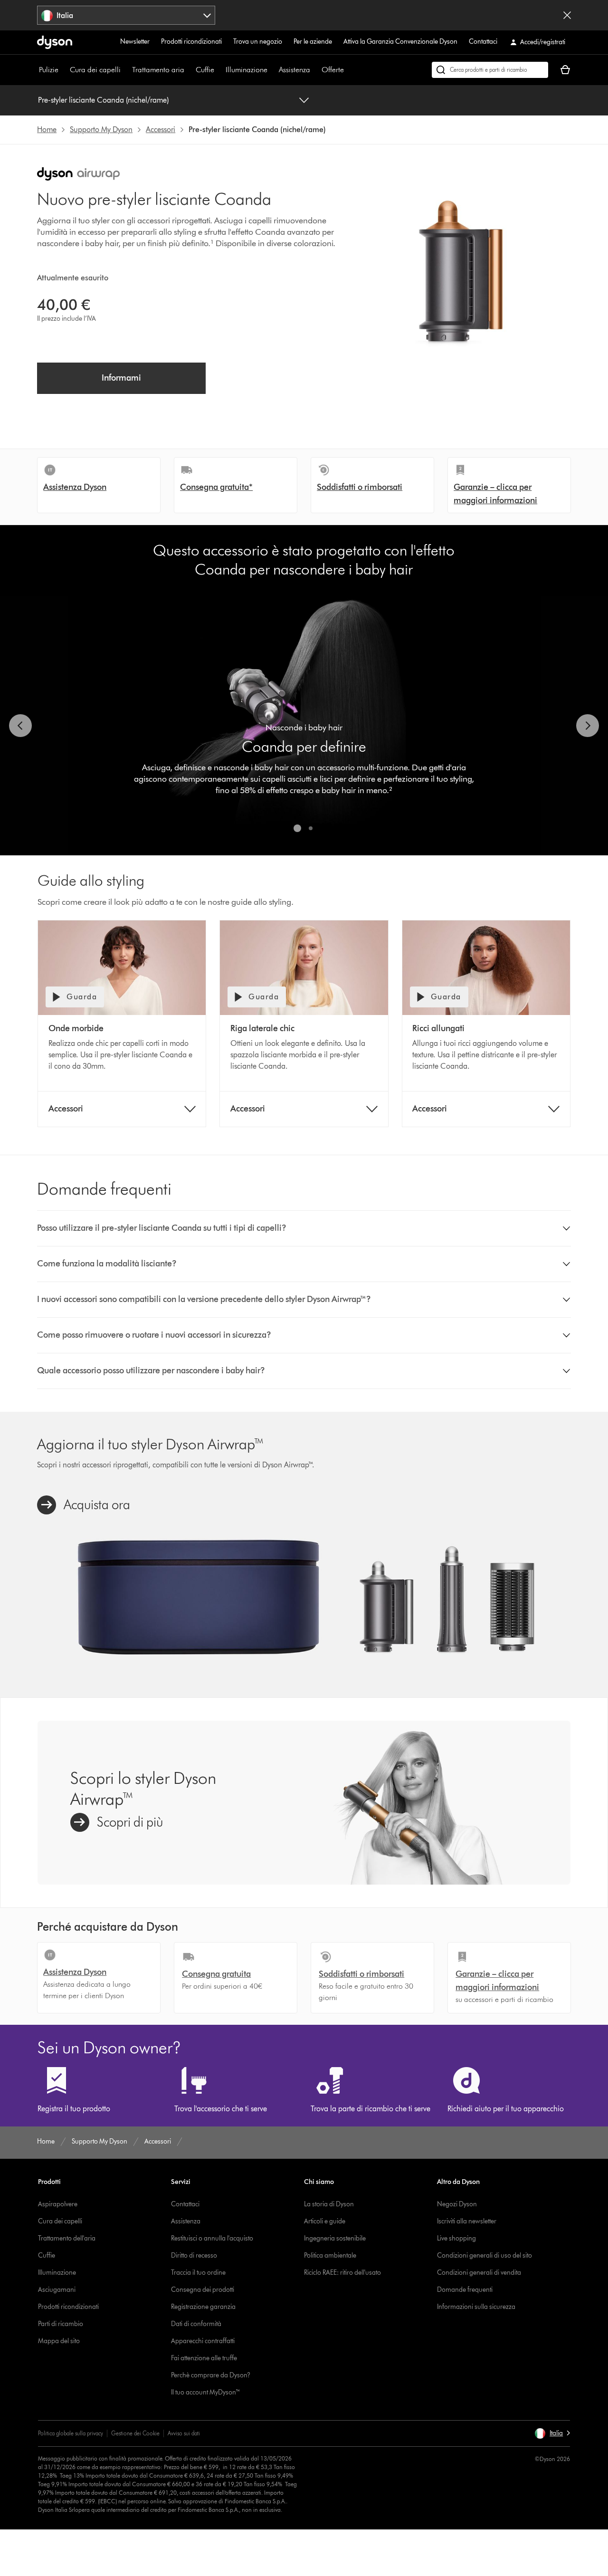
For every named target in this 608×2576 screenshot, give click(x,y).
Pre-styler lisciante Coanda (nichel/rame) (103, 100)
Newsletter (135, 42)
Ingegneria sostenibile (335, 2238)
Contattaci (483, 42)
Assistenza (294, 70)
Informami (121, 378)
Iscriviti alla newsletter (467, 2221)
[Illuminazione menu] (272, 70)
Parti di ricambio (61, 2324)
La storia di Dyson (329, 2204)
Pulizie (49, 70)
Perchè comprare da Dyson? (211, 2375)
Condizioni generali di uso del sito (484, 2255)
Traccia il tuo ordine (198, 2273)
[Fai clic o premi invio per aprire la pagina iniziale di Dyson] (55, 42)
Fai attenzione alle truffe (204, 2358)
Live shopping (456, 2238)
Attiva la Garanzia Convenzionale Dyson (400, 42)
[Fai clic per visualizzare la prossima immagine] (588, 726)
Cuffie (205, 70)
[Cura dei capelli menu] (125, 70)
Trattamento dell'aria (67, 2238)
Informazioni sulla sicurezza (476, 2307)
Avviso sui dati (184, 2433)
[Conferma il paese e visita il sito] (567, 15)
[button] (304, 1228)
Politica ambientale (330, 2255)
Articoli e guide (325, 2221)
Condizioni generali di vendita (479, 2273)
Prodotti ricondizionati (191, 42)
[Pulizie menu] (63, 70)
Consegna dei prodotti (203, 2290)
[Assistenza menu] (315, 70)
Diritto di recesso (194, 2255)
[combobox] (126, 15)
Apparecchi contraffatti (203, 2341)
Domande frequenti (465, 2290)
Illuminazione (247, 70)
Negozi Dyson (457, 2204)
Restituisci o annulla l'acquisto (212, 2238)
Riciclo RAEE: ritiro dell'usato (342, 2273)
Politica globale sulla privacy (71, 2433)
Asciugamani (57, 2290)
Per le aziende (313, 42)
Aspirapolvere (58, 2204)
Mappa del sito (59, 2341)
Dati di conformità (196, 2324)
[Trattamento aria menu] (189, 70)
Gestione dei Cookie (135, 2433)
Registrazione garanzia (203, 2307)
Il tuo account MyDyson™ (206, 2392)
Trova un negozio (258, 42)
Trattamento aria (158, 70)
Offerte (333, 70)
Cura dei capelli (95, 70)
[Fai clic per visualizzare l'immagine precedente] (20, 726)
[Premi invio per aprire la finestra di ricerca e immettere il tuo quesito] (490, 70)
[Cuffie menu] (219, 70)
